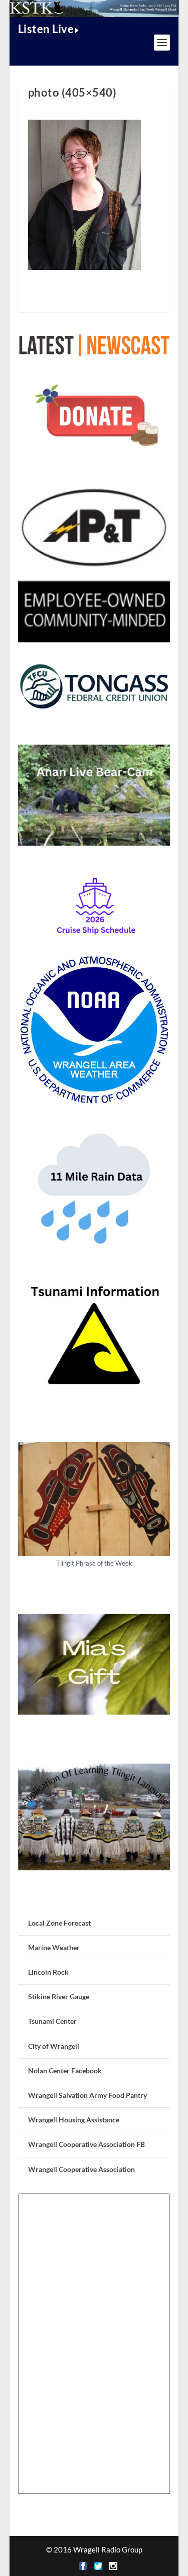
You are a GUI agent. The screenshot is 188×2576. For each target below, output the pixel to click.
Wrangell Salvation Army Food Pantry (87, 2095)
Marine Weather (54, 1947)
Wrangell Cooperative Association (81, 2169)
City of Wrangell (54, 2046)
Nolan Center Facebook (65, 2071)
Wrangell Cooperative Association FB (86, 2144)
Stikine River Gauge (59, 1996)
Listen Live (46, 29)
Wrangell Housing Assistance (74, 2120)
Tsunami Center (52, 2021)
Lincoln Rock (48, 1972)
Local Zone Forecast (59, 1923)
